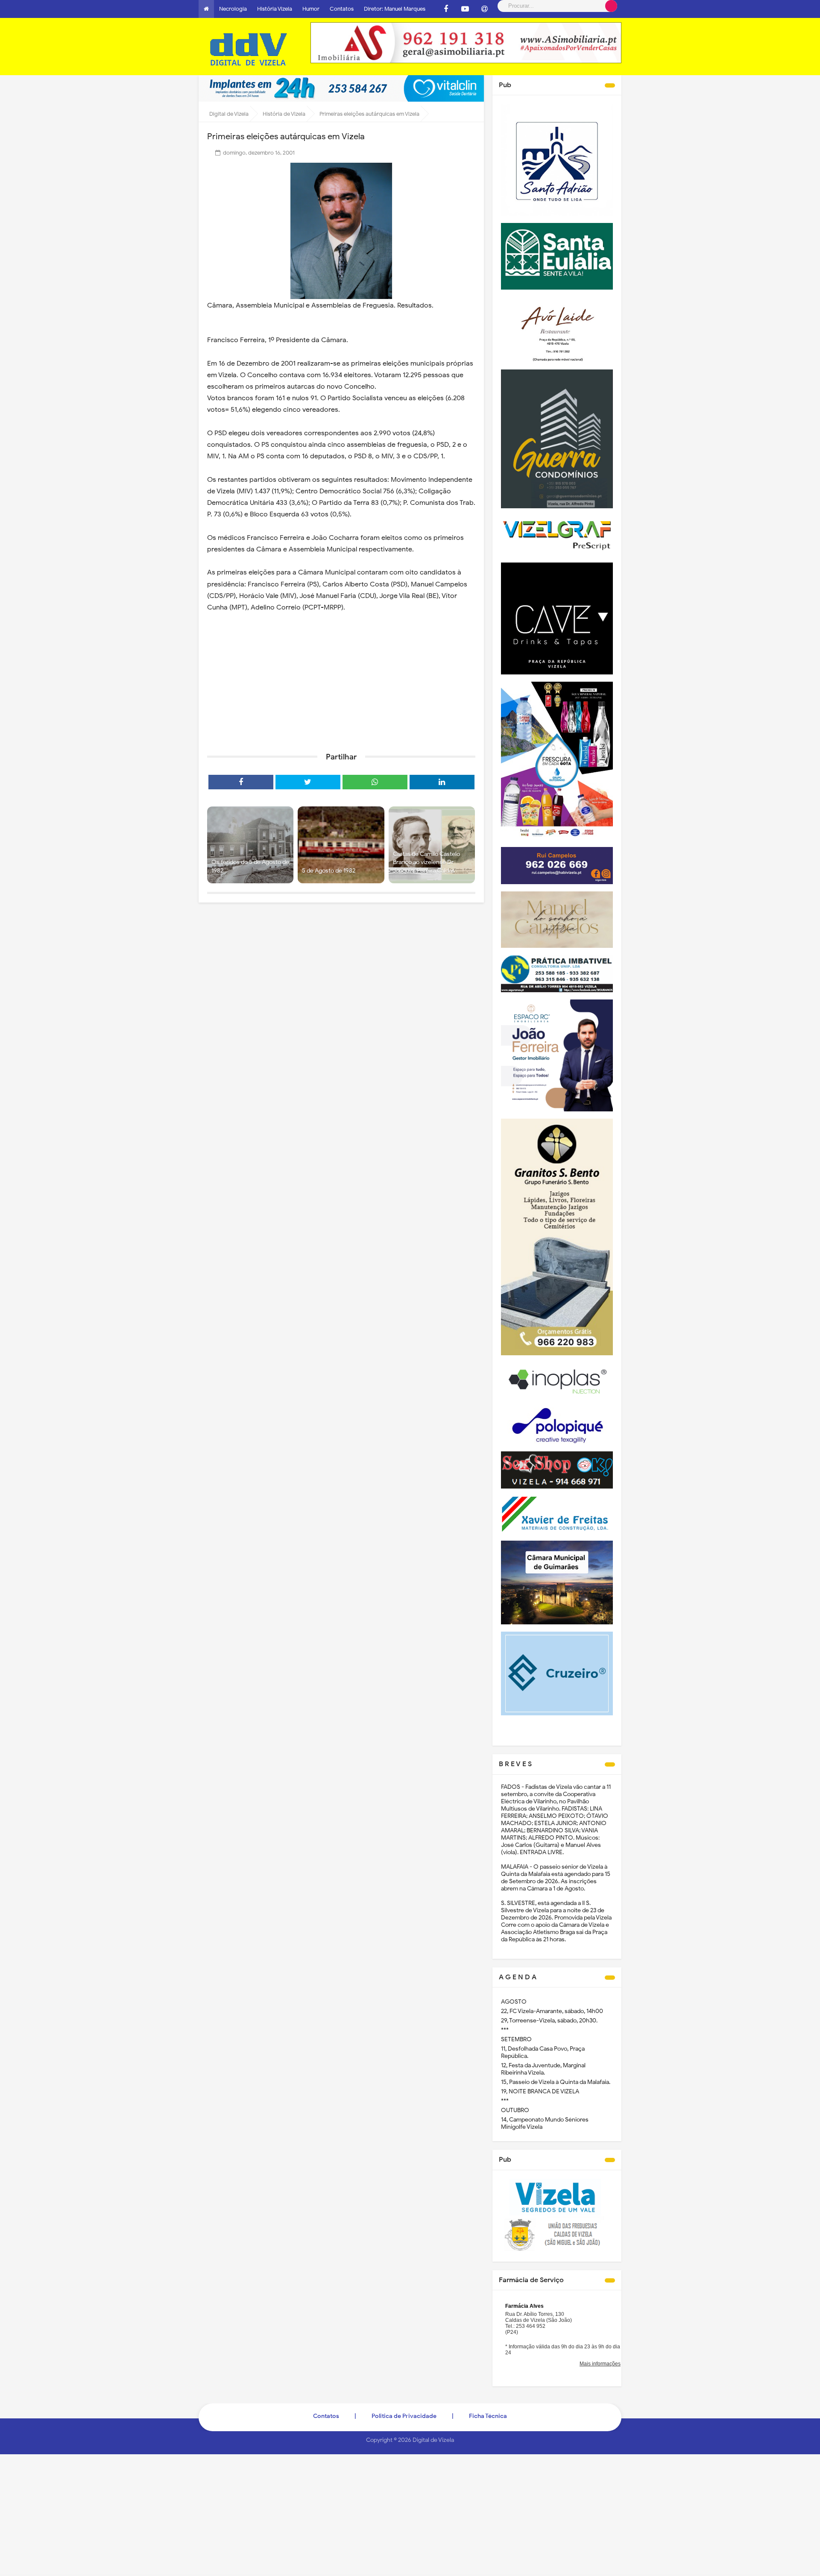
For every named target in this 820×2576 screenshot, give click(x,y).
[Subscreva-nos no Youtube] (465, 9)
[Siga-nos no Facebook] (446, 9)
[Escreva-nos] (484, 9)
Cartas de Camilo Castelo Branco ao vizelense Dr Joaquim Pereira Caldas (426, 862)
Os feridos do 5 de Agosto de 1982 (250, 866)
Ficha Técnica (488, 2416)
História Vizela (275, 9)
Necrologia (233, 9)
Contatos (342, 9)
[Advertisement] (341, 680)
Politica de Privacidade (404, 2416)
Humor (311, 9)
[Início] (206, 9)
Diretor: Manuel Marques (395, 9)
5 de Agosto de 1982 (329, 871)
